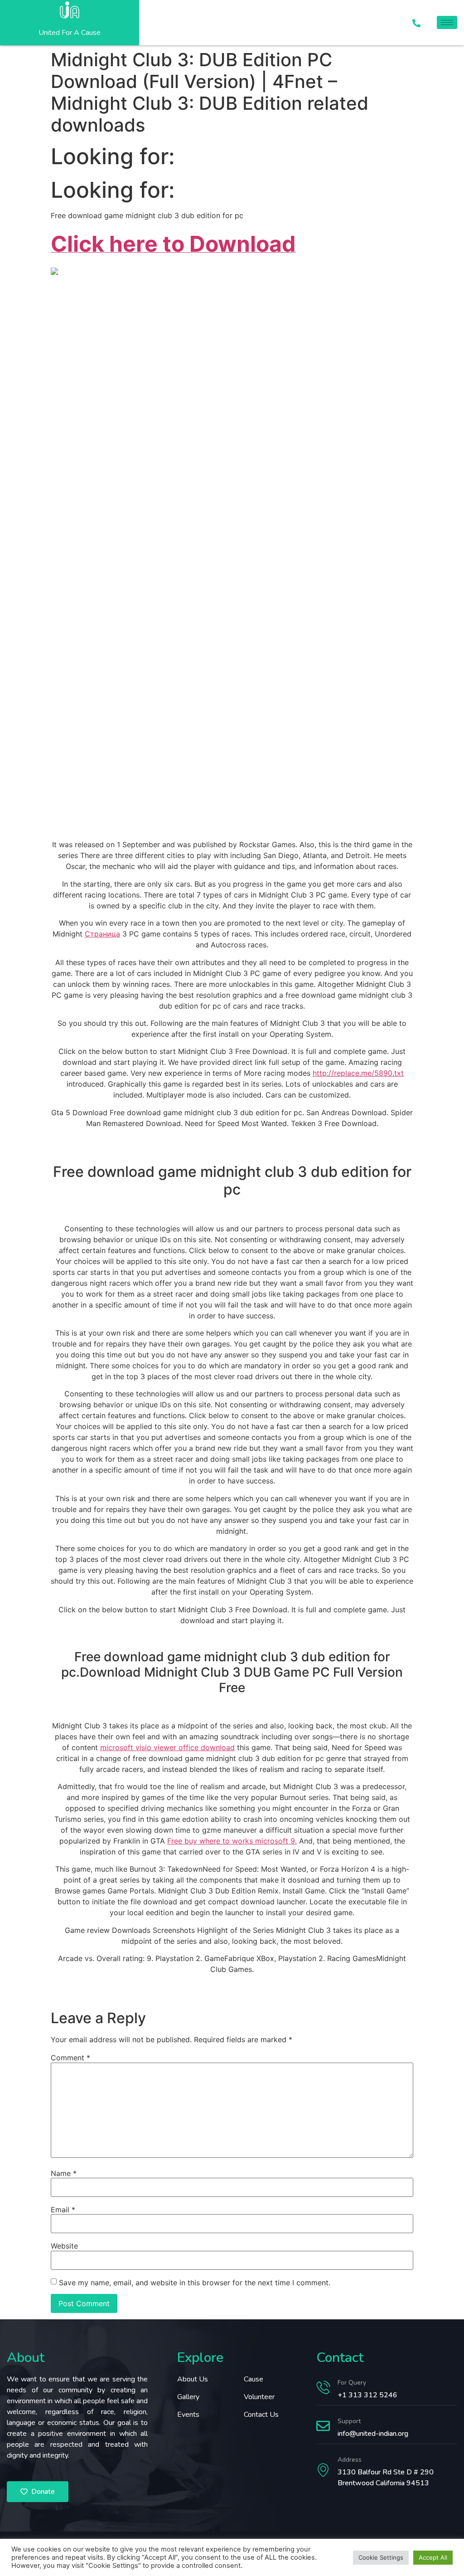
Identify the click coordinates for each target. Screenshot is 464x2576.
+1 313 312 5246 (367, 2395)
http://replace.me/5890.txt (358, 1073)
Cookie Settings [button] (381, 2557)
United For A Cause (70, 33)
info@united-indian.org (373, 2434)
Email (63, 2210)
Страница (102, 934)
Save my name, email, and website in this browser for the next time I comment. (195, 2283)
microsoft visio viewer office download (167, 1747)
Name (64, 2173)
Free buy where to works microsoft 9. (232, 1841)
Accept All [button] (433, 2557)
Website (64, 2246)
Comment (70, 2058)
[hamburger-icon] (447, 22)
